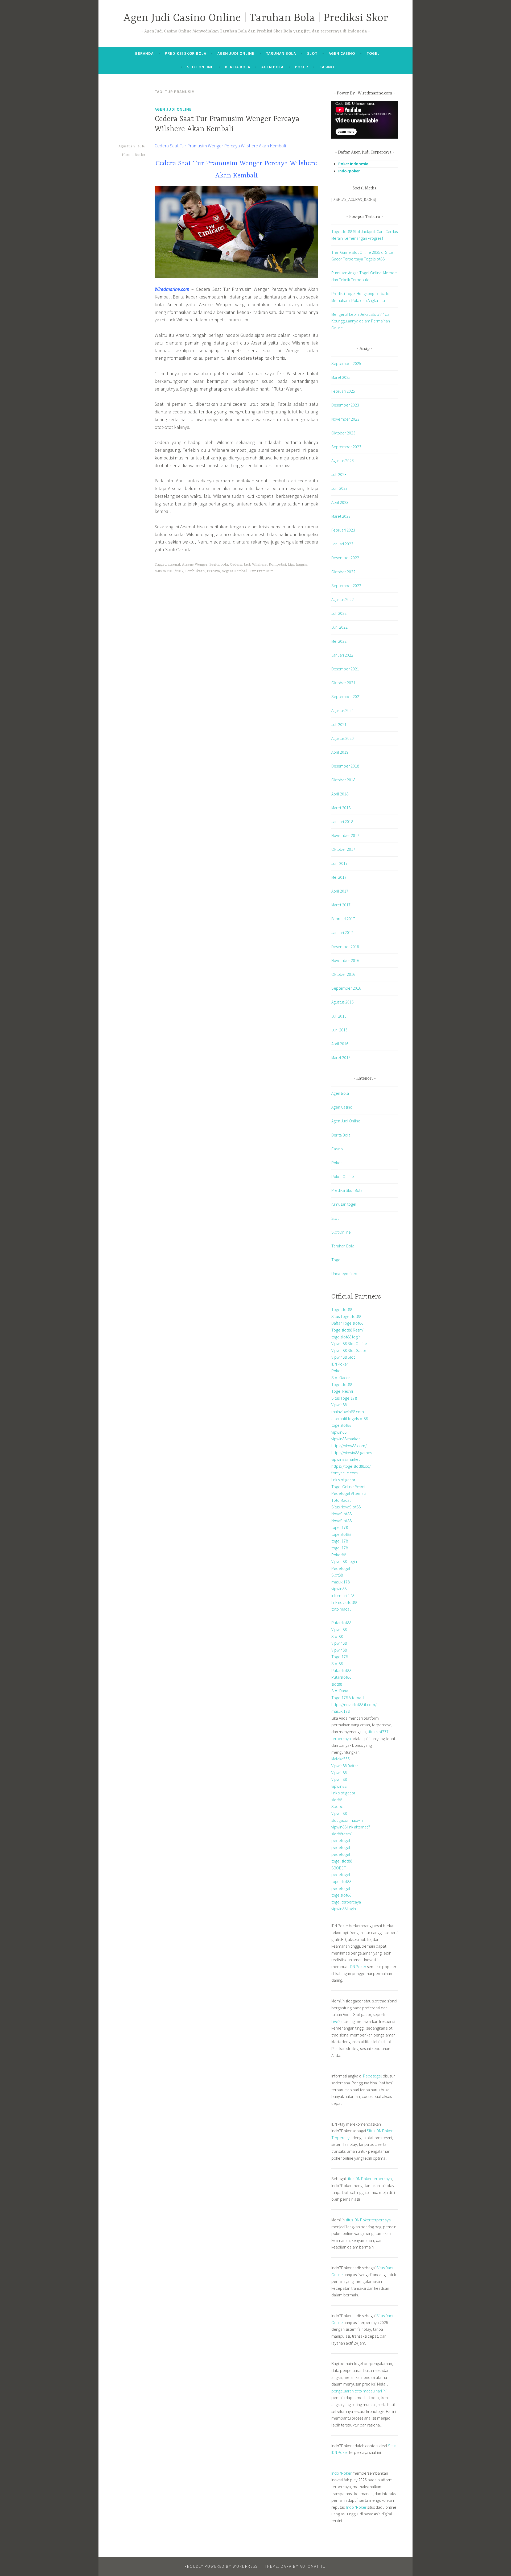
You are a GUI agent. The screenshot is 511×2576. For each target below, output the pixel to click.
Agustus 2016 (343, 1002)
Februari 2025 (343, 391)
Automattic (313, 2566)
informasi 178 (343, 1595)
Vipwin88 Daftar (345, 1766)
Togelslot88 (342, 1309)
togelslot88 (341, 1425)
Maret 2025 (341, 377)
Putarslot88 (341, 1623)
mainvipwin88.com (348, 1412)
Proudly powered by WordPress (221, 2566)
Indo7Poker (341, 2473)
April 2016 (340, 1044)
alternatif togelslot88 (350, 1418)
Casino (327, 67)
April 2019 (340, 752)
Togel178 (340, 1657)
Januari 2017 (342, 932)
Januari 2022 (342, 655)
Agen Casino (342, 53)
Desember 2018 (345, 766)
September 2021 (346, 696)
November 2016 (345, 960)
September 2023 (346, 447)
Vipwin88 (339, 1405)
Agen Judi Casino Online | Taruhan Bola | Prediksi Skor (256, 18)
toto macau (341, 1609)
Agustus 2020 (343, 738)
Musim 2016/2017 (169, 571)
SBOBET (339, 1868)
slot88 (337, 1684)
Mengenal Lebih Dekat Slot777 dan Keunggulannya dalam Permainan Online (361, 321)
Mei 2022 (339, 641)
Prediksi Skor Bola (186, 53)
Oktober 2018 (343, 780)
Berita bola (219, 565)
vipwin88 (339, 1432)
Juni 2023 (339, 488)
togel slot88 (342, 1861)
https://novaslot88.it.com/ (354, 1704)
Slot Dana (340, 1691)
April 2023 (340, 502)
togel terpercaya (346, 1902)
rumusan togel (344, 1204)
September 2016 (346, 988)
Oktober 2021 (343, 683)
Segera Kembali (235, 571)
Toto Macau (341, 1500)
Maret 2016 (341, 1057)
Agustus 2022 (343, 599)
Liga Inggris (298, 565)
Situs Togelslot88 (346, 1316)
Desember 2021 (345, 669)
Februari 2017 (343, 919)
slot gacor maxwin (347, 1820)
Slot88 (337, 1575)
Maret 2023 (341, 516)
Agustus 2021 (343, 710)
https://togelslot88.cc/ (351, 1466)
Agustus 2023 (343, 461)
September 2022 (346, 586)
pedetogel (341, 1840)
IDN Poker (340, 1364)
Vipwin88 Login (344, 1561)
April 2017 (340, 891)
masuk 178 (341, 1582)
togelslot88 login (346, 1337)
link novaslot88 (344, 1602)
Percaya (213, 571)
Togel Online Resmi (348, 1487)
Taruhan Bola (281, 53)
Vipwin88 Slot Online (349, 1343)
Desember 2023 (345, 405)
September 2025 (346, 363)
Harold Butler (134, 155)
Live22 (337, 2021)
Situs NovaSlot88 (346, 1507)
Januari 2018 (342, 822)
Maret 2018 (341, 808)
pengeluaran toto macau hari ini (359, 2391)
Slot (312, 53)
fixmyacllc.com (345, 1473)
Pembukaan (195, 571)
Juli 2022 (339, 613)
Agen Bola (272, 67)
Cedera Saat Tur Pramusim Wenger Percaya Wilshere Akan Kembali (220, 146)
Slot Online (200, 67)
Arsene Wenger (195, 565)
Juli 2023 (339, 474)
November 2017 (345, 835)
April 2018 (340, 794)
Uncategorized (344, 1274)
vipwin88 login (344, 1909)
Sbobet (338, 1806)
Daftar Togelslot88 (347, 1323)
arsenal (174, 565)
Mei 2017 (339, 877)
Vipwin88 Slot (343, 1357)
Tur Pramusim (262, 571)
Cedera (236, 565)
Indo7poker (349, 171)
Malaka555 (341, 1759)
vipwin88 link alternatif (351, 1827)
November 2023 (345, 419)
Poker (302, 67)
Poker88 (339, 1555)
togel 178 (340, 1527)
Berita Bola (238, 67)
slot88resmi (341, 1834)
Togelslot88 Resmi (347, 1330)
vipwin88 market (346, 1439)
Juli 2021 (339, 724)
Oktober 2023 (343, 433)
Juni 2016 (339, 1030)
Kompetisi (277, 565)
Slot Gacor (341, 1378)
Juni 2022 (339, 627)
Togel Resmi (342, 1391)
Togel (373, 53)
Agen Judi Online (236, 53)
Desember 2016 (345, 947)
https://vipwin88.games (352, 1453)
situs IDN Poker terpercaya (369, 2179)
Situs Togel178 (344, 1398)
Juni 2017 (339, 863)
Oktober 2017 (343, 849)
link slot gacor (343, 1480)
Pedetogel (341, 1568)
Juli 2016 (339, 1016)
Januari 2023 (342, 544)
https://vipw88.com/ (349, 1446)
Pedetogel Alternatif (349, 1493)
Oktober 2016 (343, 974)
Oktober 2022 (343, 572)
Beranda (144, 53)
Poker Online (343, 1176)
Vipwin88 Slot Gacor (349, 1350)
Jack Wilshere (255, 565)
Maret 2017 (341, 905)
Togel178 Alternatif (348, 1698)
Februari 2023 (343, 530)
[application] (365, 120)
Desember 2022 (345, 558)
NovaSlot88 (341, 1514)
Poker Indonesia (353, 164)
